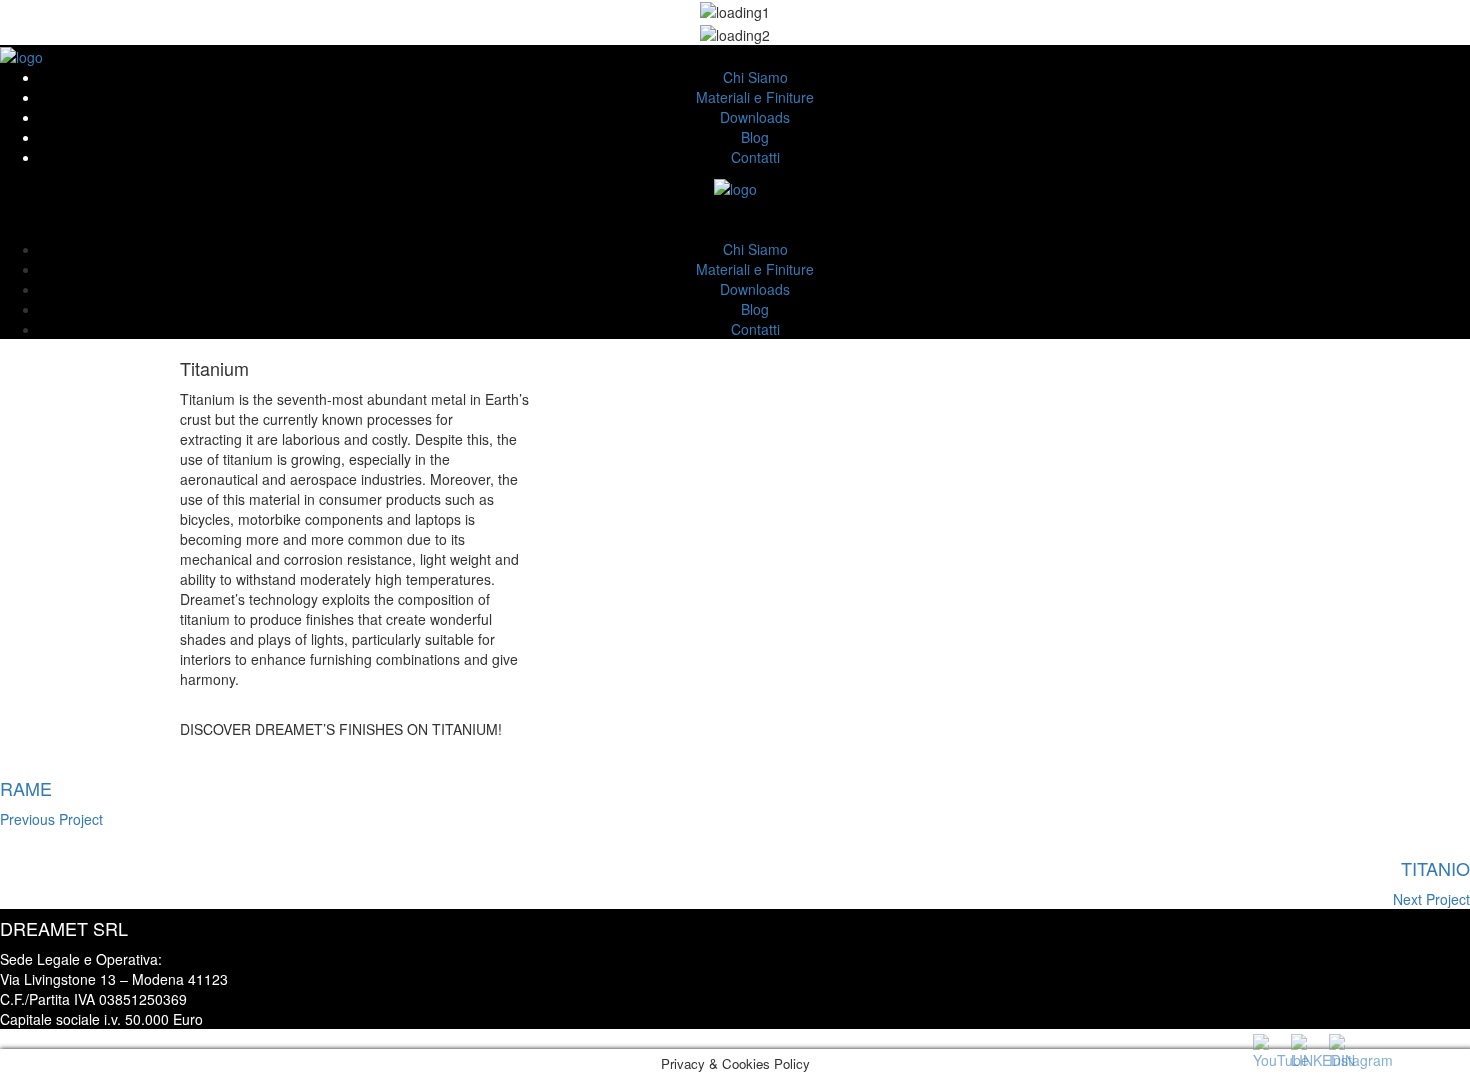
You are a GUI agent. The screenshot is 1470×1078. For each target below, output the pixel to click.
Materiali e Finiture (755, 97)
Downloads (755, 117)
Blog (755, 137)
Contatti (755, 157)
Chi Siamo (755, 77)
